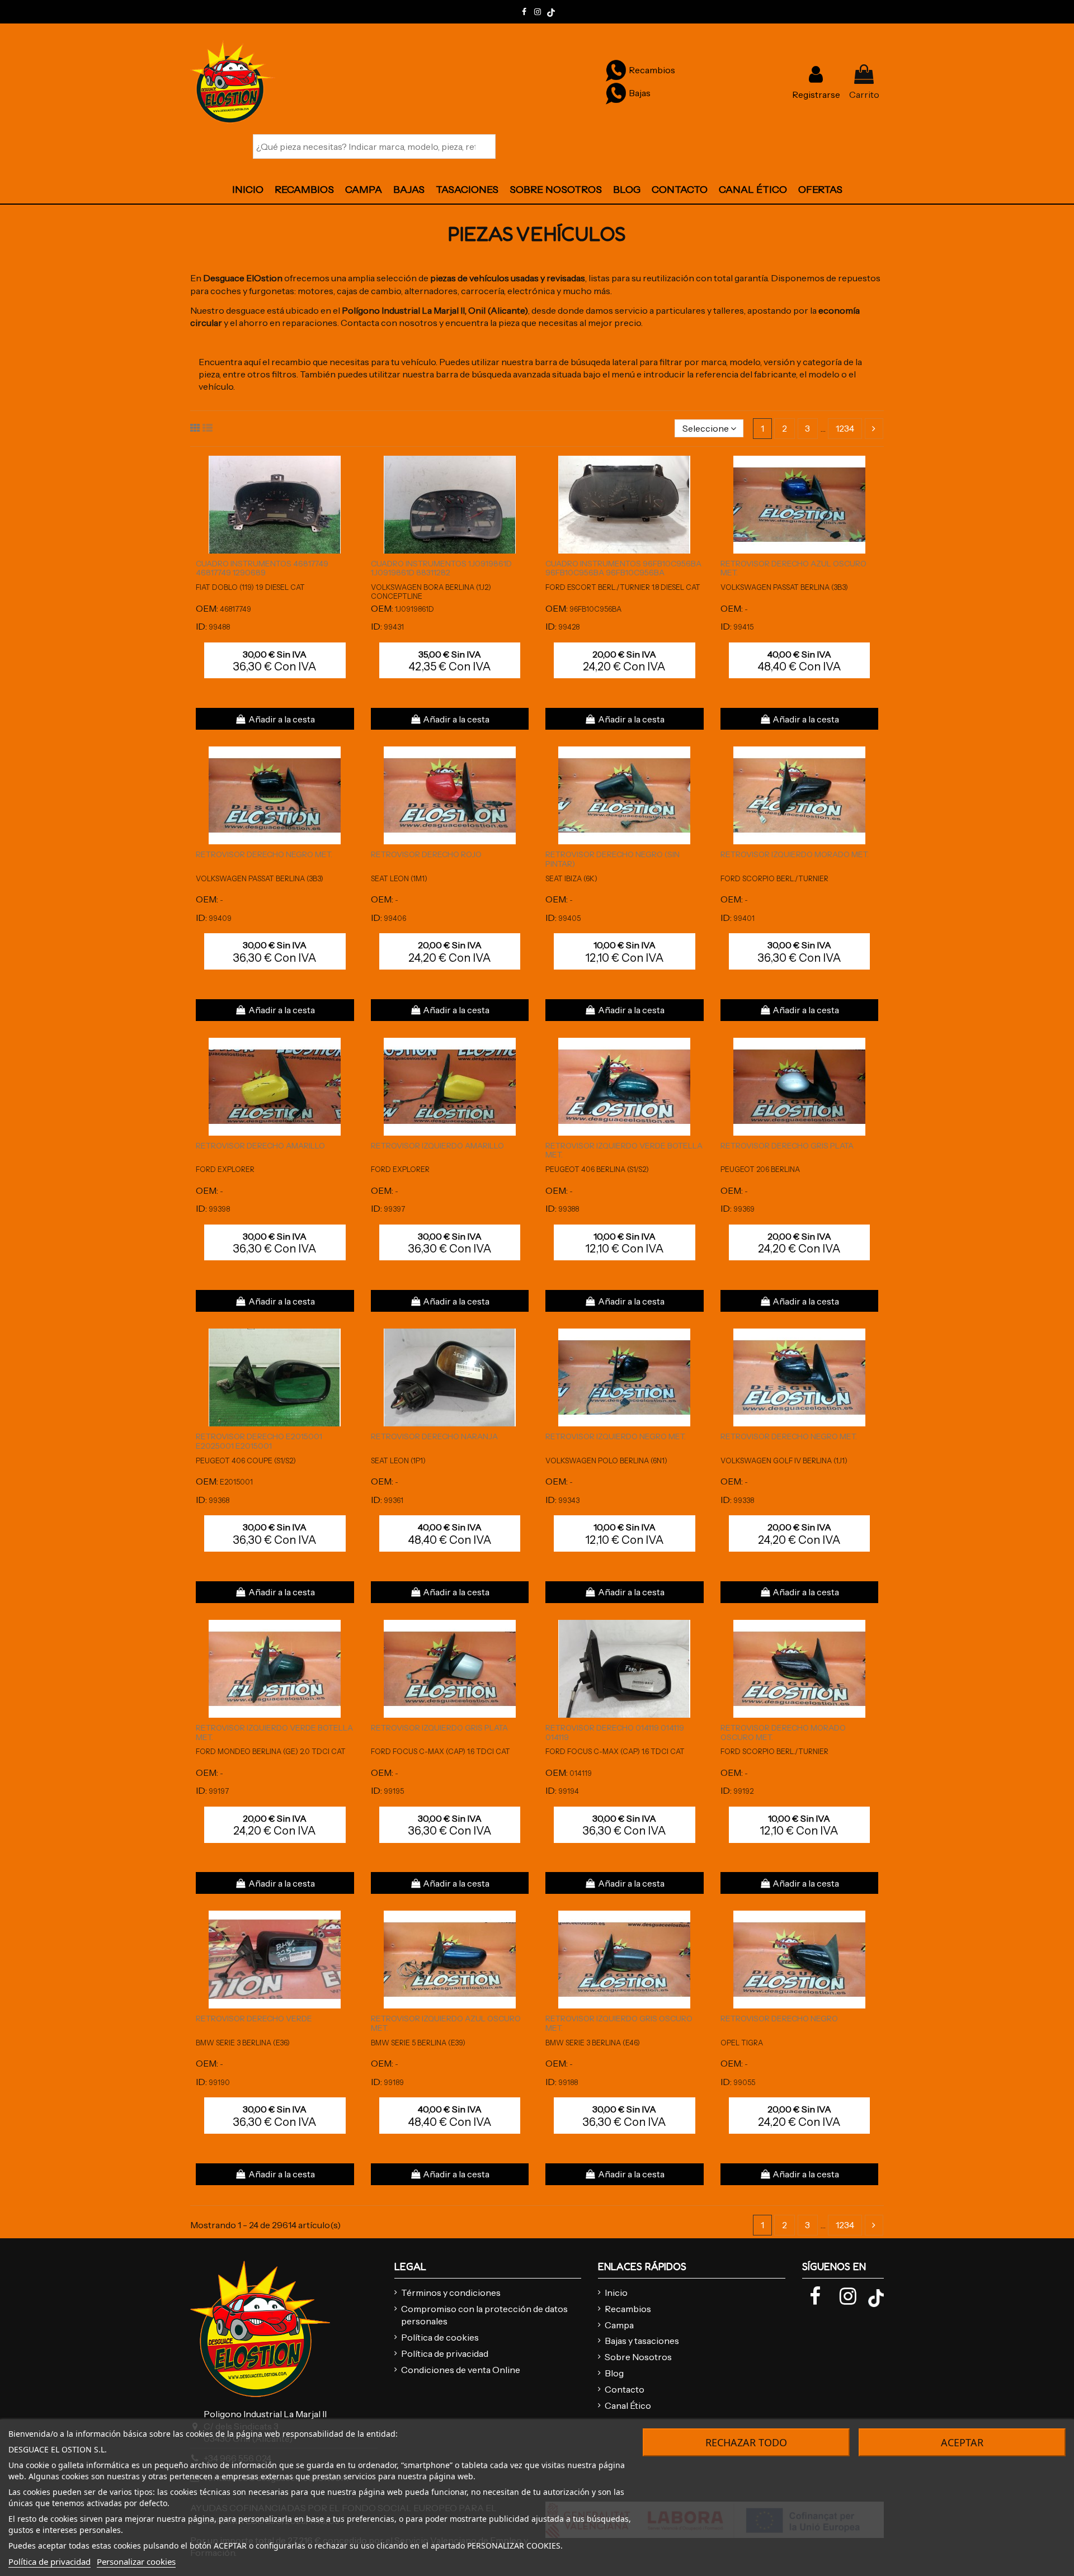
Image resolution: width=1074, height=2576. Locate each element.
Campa (619, 2325)
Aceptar (962, 2442)
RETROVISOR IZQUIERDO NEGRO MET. (616, 1436)
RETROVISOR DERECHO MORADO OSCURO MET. (783, 1733)
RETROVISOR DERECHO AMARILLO (260, 1146)
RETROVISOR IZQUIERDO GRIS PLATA (439, 1728)
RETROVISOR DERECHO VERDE (254, 2019)
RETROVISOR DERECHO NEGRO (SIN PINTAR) (613, 859)
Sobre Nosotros (638, 2357)
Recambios (628, 2309)
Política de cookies (440, 2337)
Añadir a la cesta (282, 719)
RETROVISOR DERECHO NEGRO (779, 2019)
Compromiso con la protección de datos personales (484, 2315)
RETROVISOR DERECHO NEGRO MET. (264, 854)
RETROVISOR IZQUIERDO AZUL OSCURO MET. (446, 2023)
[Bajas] (616, 93)
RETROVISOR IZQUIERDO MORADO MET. (795, 854)
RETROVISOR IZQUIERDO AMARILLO (437, 1146)
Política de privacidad (445, 2353)
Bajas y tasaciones (642, 2341)
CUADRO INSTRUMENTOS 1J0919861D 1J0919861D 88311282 (441, 568)
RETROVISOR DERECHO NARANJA (434, 1436)
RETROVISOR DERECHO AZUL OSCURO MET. (793, 568)
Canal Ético (628, 2405)
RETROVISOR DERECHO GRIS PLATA (787, 1146)
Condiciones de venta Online (461, 2370)
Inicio (616, 2293)
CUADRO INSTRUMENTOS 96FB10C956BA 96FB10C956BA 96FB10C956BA (623, 568)
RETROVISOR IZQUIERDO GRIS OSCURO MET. (619, 2023)
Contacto (625, 2389)
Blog (614, 2373)
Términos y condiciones (451, 2293)
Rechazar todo (746, 2442)
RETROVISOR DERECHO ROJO (426, 854)
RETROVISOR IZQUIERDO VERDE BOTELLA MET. (624, 1150)
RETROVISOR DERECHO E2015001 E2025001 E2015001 (259, 1441)
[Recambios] (616, 70)
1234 (845, 428)
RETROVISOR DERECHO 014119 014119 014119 (615, 1733)
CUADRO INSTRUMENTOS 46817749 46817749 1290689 (262, 568)
